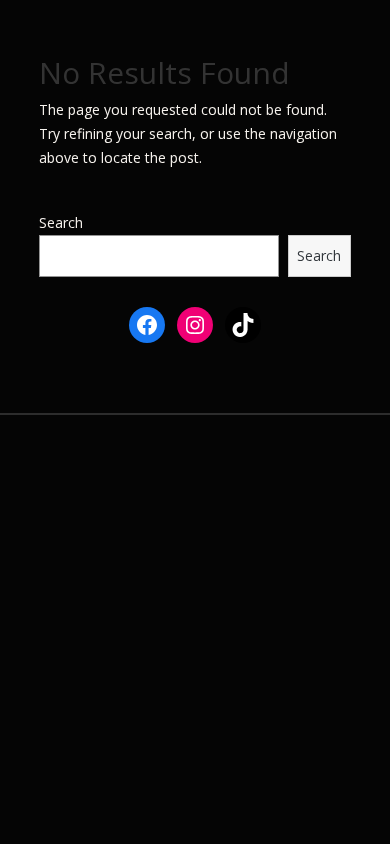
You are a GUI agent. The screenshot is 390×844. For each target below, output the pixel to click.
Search (61, 222)
